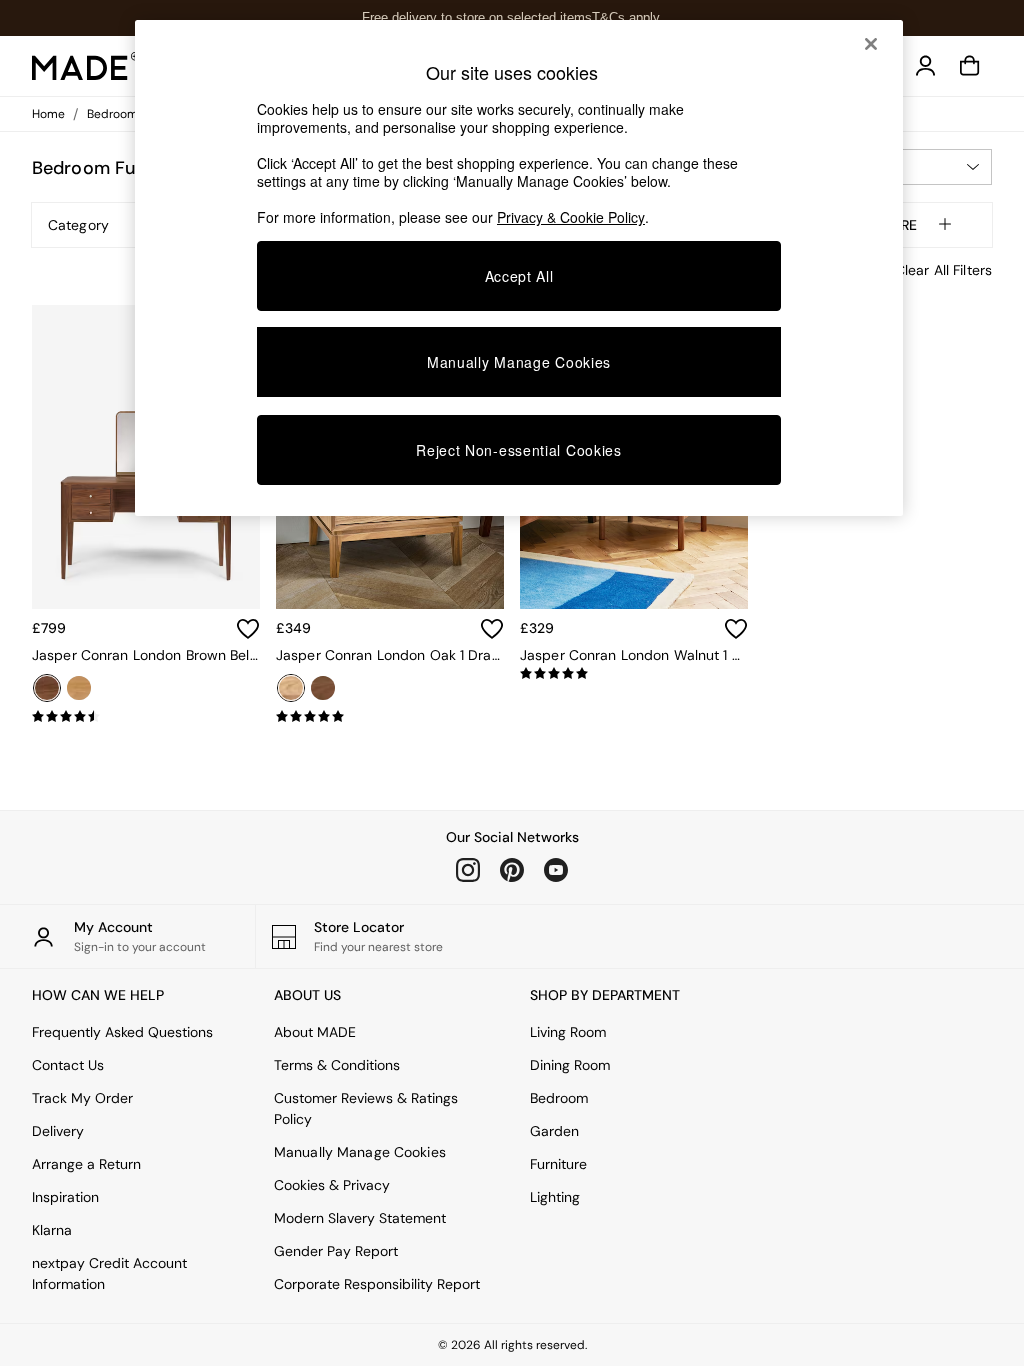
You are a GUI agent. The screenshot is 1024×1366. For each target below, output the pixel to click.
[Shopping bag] (970, 66)
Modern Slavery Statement (360, 1218)
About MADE (315, 1032)
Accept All (519, 276)
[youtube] (556, 870)
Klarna (52, 1230)
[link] (926, 66)
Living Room (568, 1032)
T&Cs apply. (627, 17)
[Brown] (47, 688)
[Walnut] (323, 688)
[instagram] (468, 870)
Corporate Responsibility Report (377, 1284)
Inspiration (65, 1197)
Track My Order (82, 1098)
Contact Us (68, 1065)
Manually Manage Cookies (360, 1152)
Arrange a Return (86, 1164)
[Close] (871, 44)
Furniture (558, 1164)
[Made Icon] (86, 66)
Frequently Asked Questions (122, 1032)
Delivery (58, 1131)
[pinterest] (512, 870)
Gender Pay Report (336, 1251)
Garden (554, 1131)
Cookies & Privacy (332, 1185)
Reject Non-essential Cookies (519, 450)
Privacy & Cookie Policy (571, 217)
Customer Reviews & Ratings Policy (366, 1108)
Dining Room (570, 1065)
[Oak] (79, 688)
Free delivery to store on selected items (477, 17)
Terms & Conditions (337, 1065)
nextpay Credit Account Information (109, 1273)
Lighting (555, 1197)
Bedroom (559, 1098)
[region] (519, 268)
